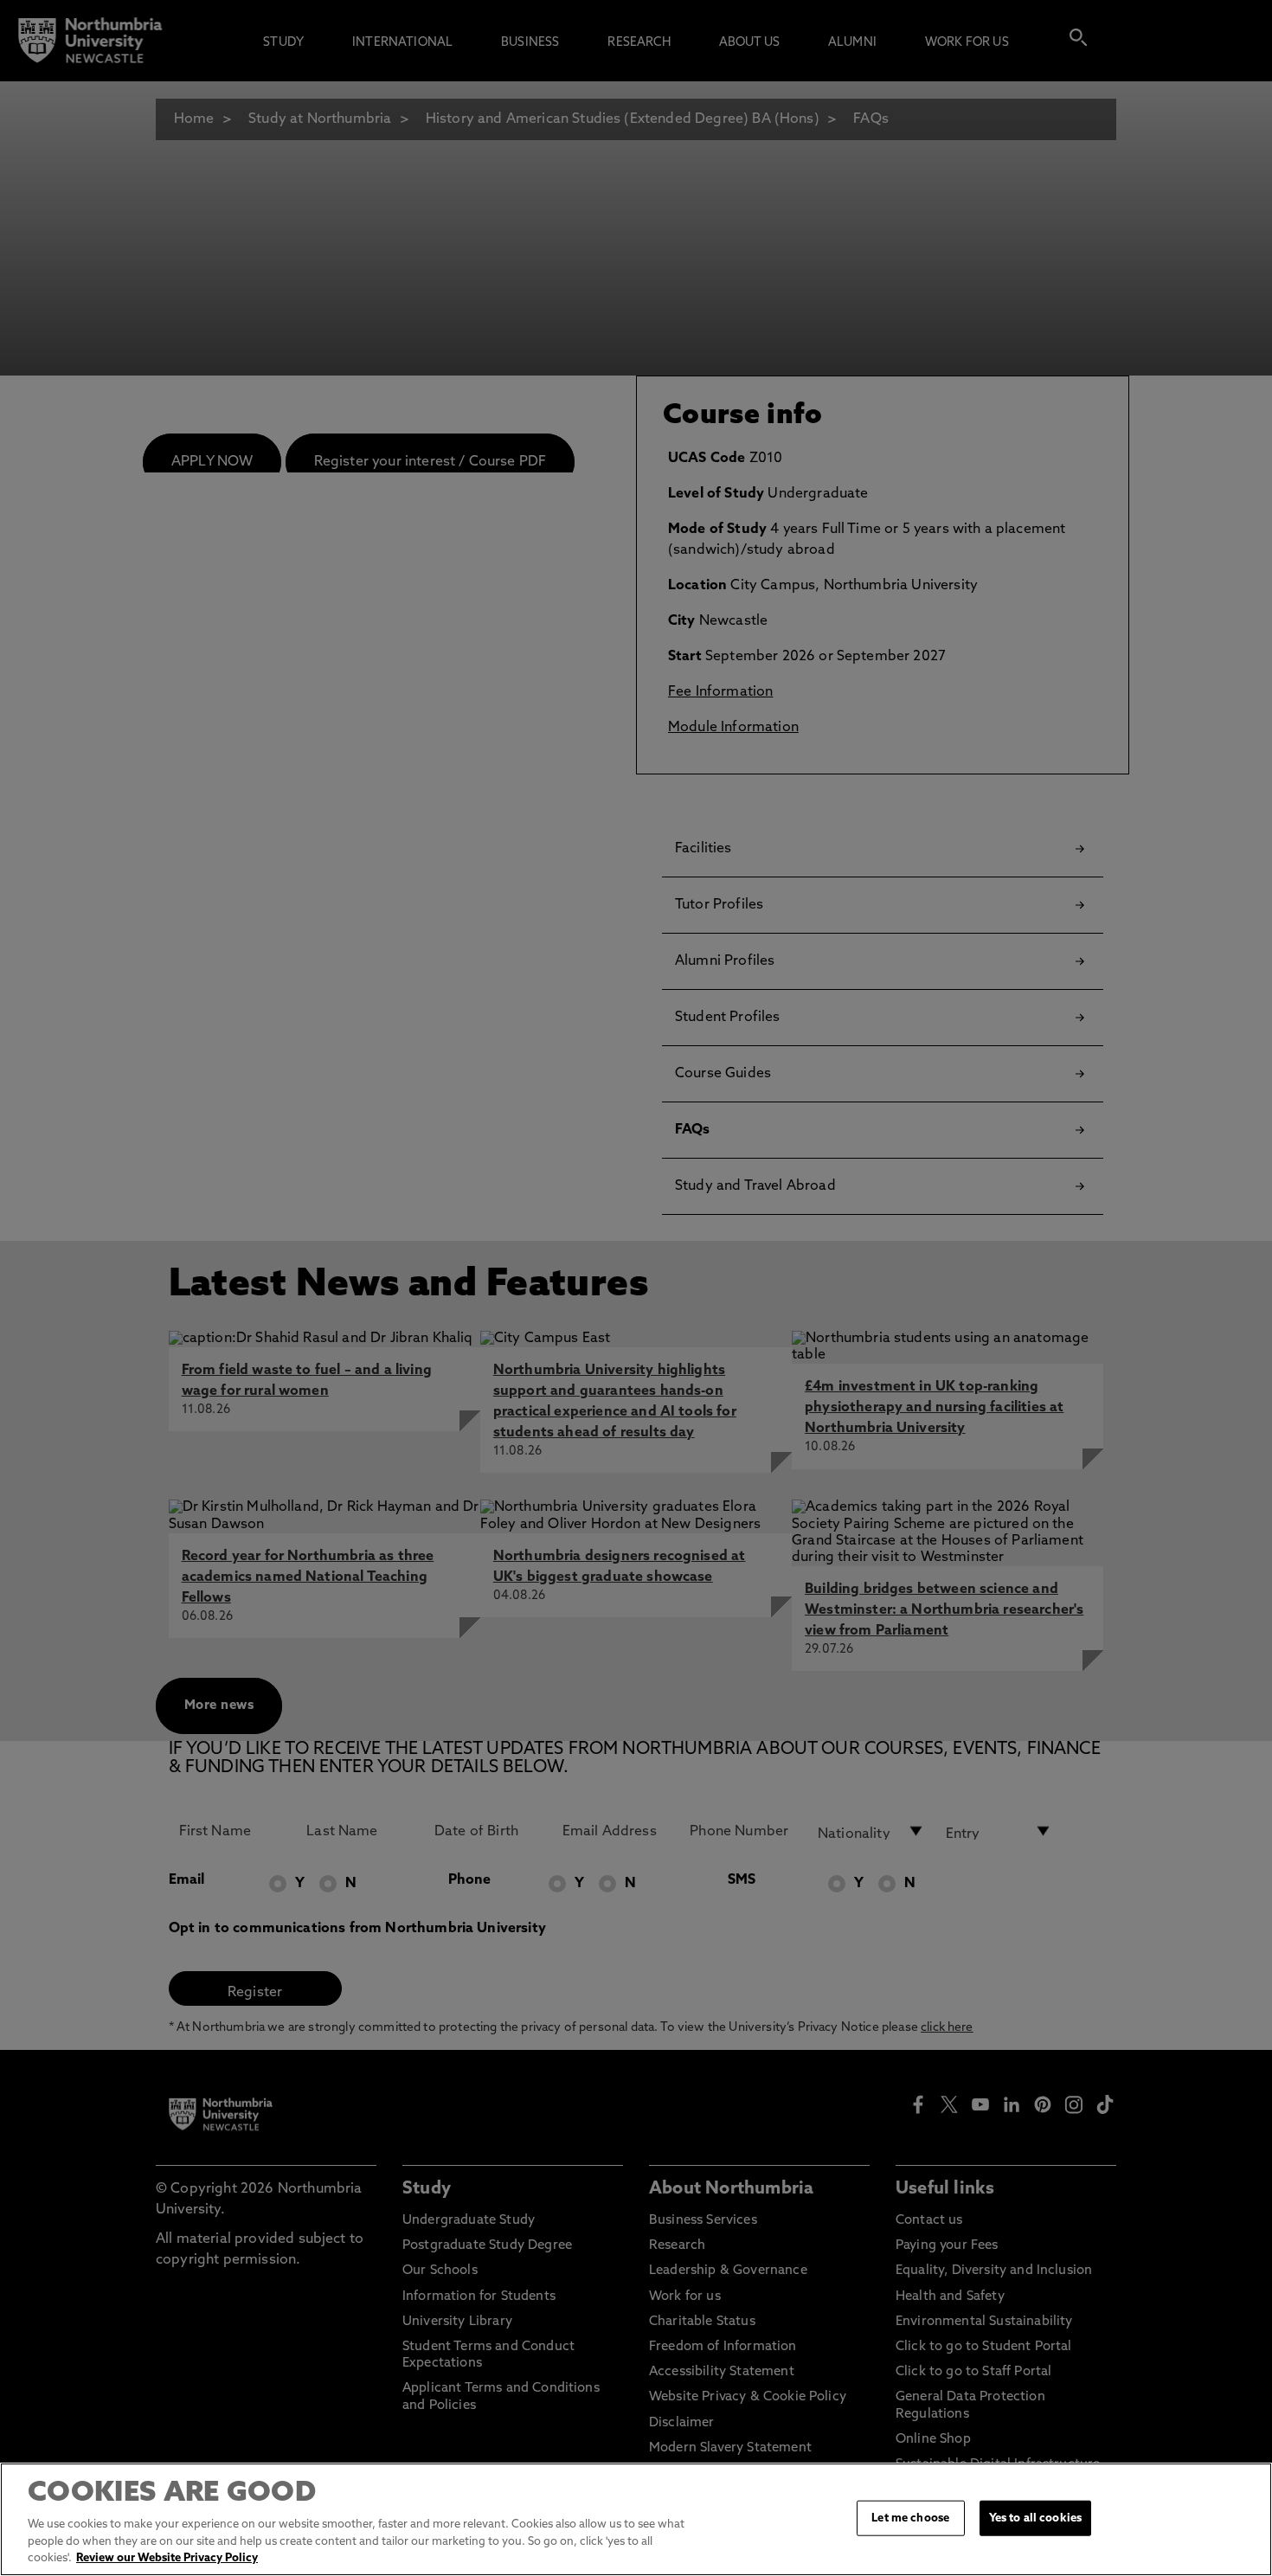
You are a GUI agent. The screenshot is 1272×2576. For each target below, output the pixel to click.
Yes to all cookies (1035, 2518)
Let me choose (910, 2518)
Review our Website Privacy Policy (167, 2558)
